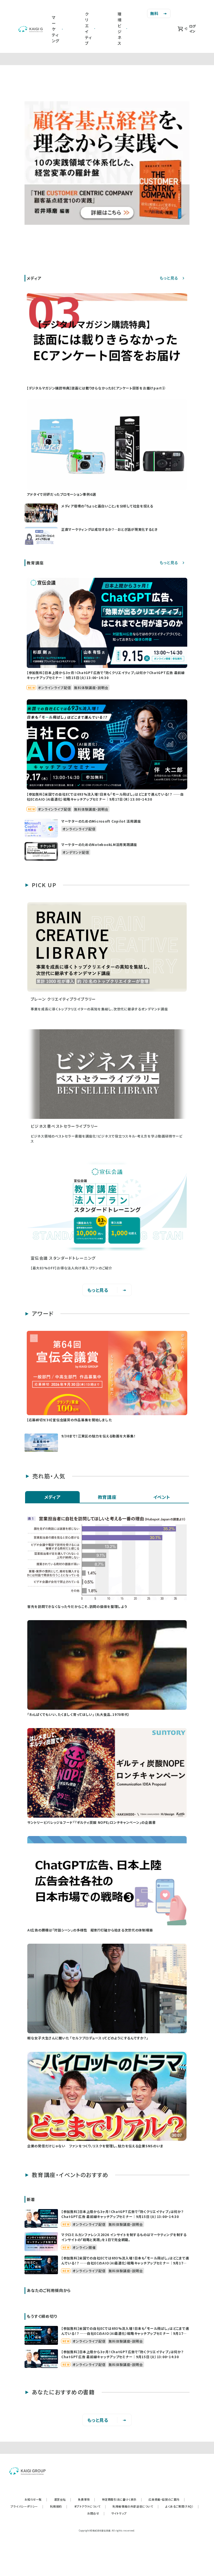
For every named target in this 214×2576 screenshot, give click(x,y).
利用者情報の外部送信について (136, 2506)
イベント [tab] (162, 1497)
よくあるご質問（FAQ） (182, 2506)
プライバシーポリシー (27, 2506)
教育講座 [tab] (107, 1497)
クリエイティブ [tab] (88, 29)
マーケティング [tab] (56, 29)
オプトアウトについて (90, 2506)
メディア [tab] (53, 1497)
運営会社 (63, 2499)
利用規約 (59, 2506)
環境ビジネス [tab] (120, 29)
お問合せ (96, 2513)
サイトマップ (119, 2513)
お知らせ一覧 (36, 2499)
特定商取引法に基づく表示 (122, 2499)
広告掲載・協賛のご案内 (167, 2499)
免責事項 (87, 2499)
